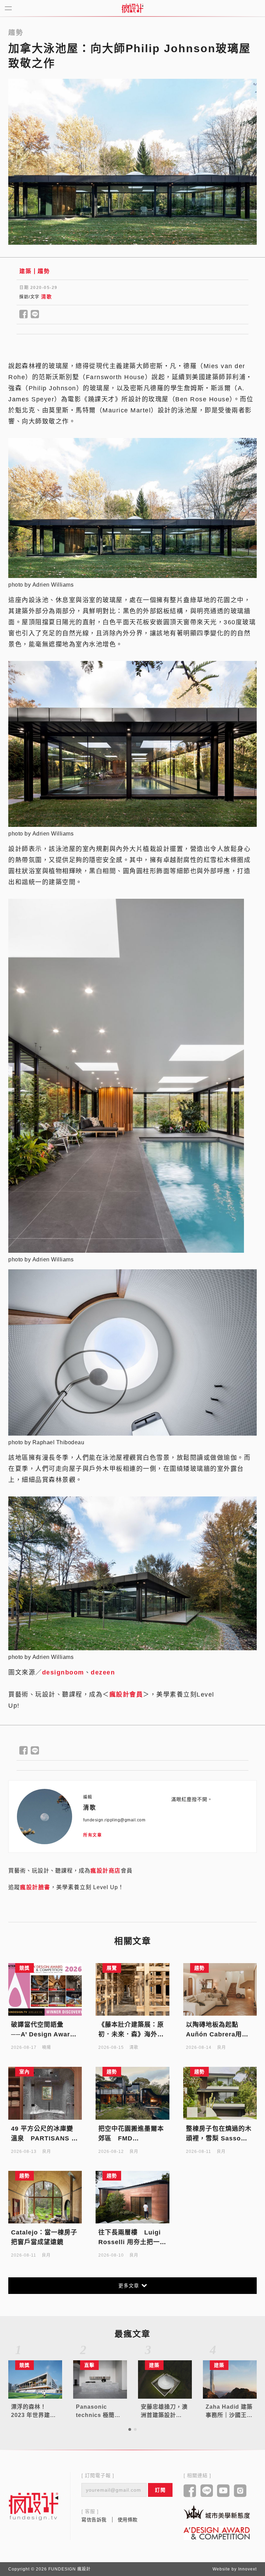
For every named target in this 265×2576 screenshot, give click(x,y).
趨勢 (44, 271)
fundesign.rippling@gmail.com (114, 1820)
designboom (63, 1672)
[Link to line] (207, 2491)
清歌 (46, 297)
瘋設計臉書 (35, 1887)
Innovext (247, 2569)
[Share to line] (35, 315)
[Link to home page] (34, 2506)
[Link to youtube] (223, 2491)
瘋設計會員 (126, 1695)
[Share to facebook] (24, 315)
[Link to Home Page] (132, 8)
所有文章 (92, 1835)
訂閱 (160, 2490)
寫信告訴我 (94, 2520)
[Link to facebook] (190, 2491)
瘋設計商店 (106, 1871)
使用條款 (128, 2520)
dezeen (103, 1672)
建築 (25, 271)
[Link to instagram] (240, 2491)
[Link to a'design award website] (217, 2533)
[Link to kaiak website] (217, 2512)
